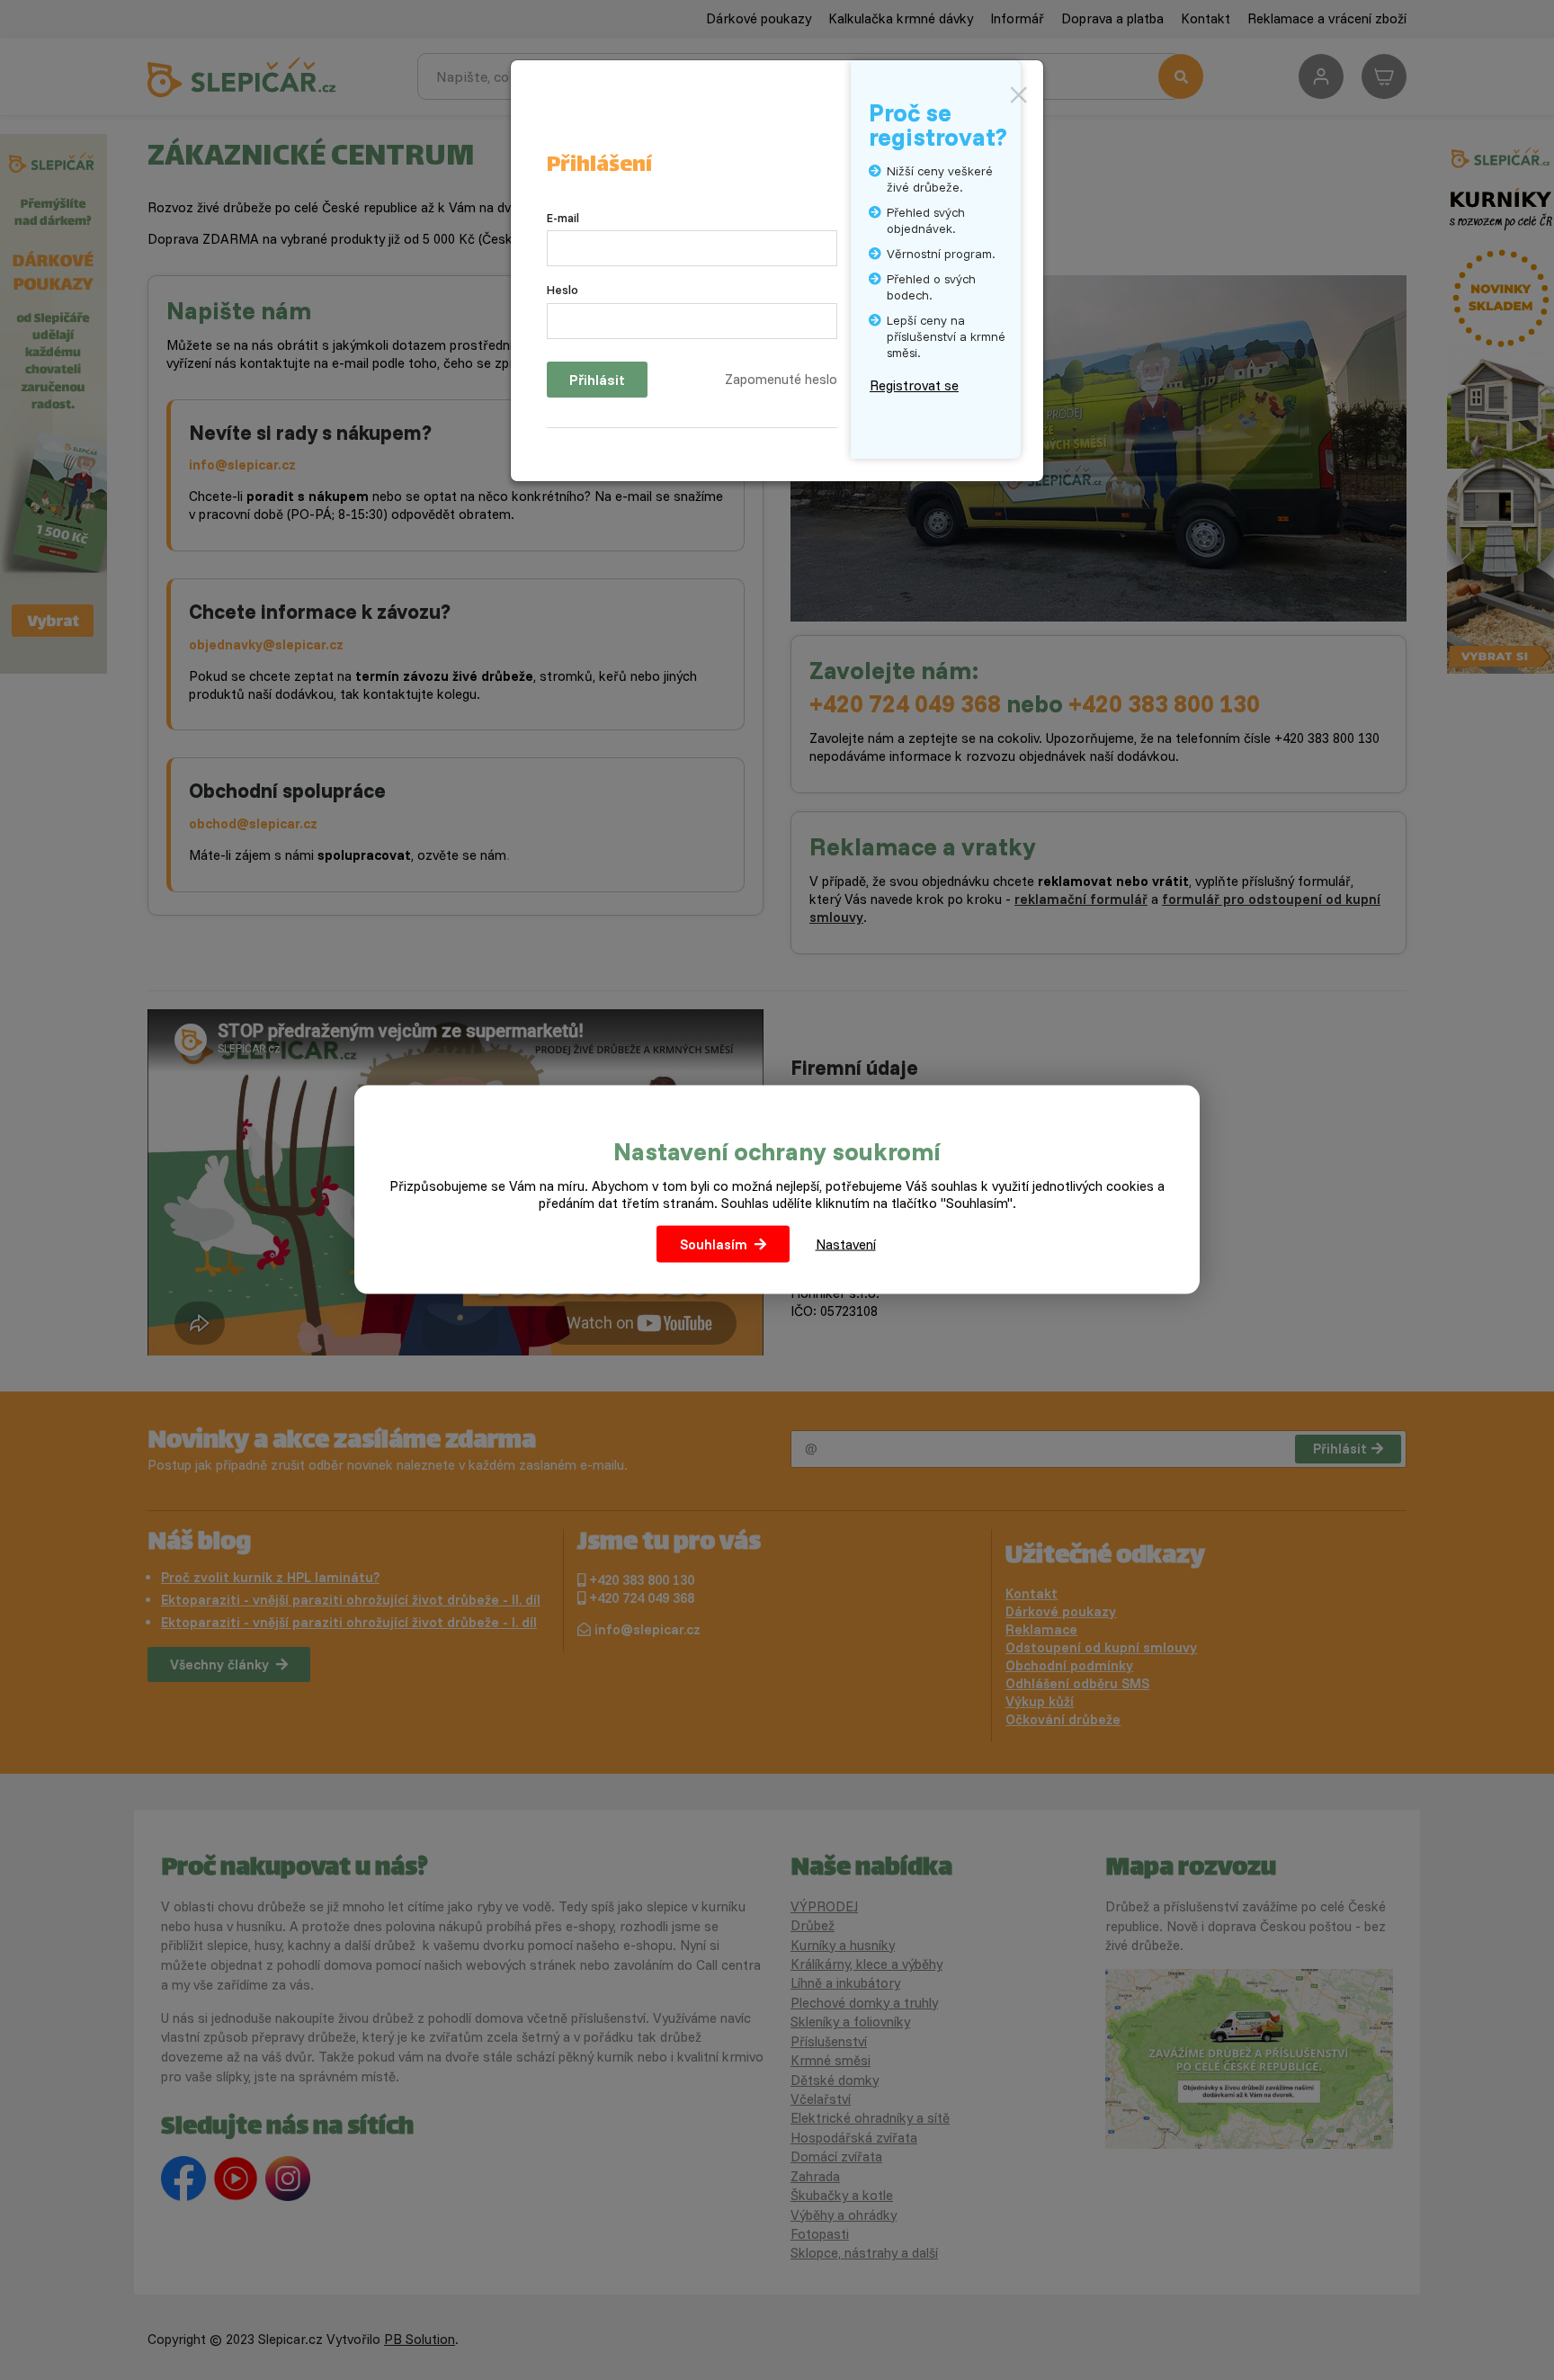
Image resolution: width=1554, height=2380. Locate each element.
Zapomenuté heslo (781, 379)
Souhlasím (714, 1244)
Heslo (563, 290)
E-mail (563, 218)
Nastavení (846, 1244)
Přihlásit (597, 380)
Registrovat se (914, 385)
